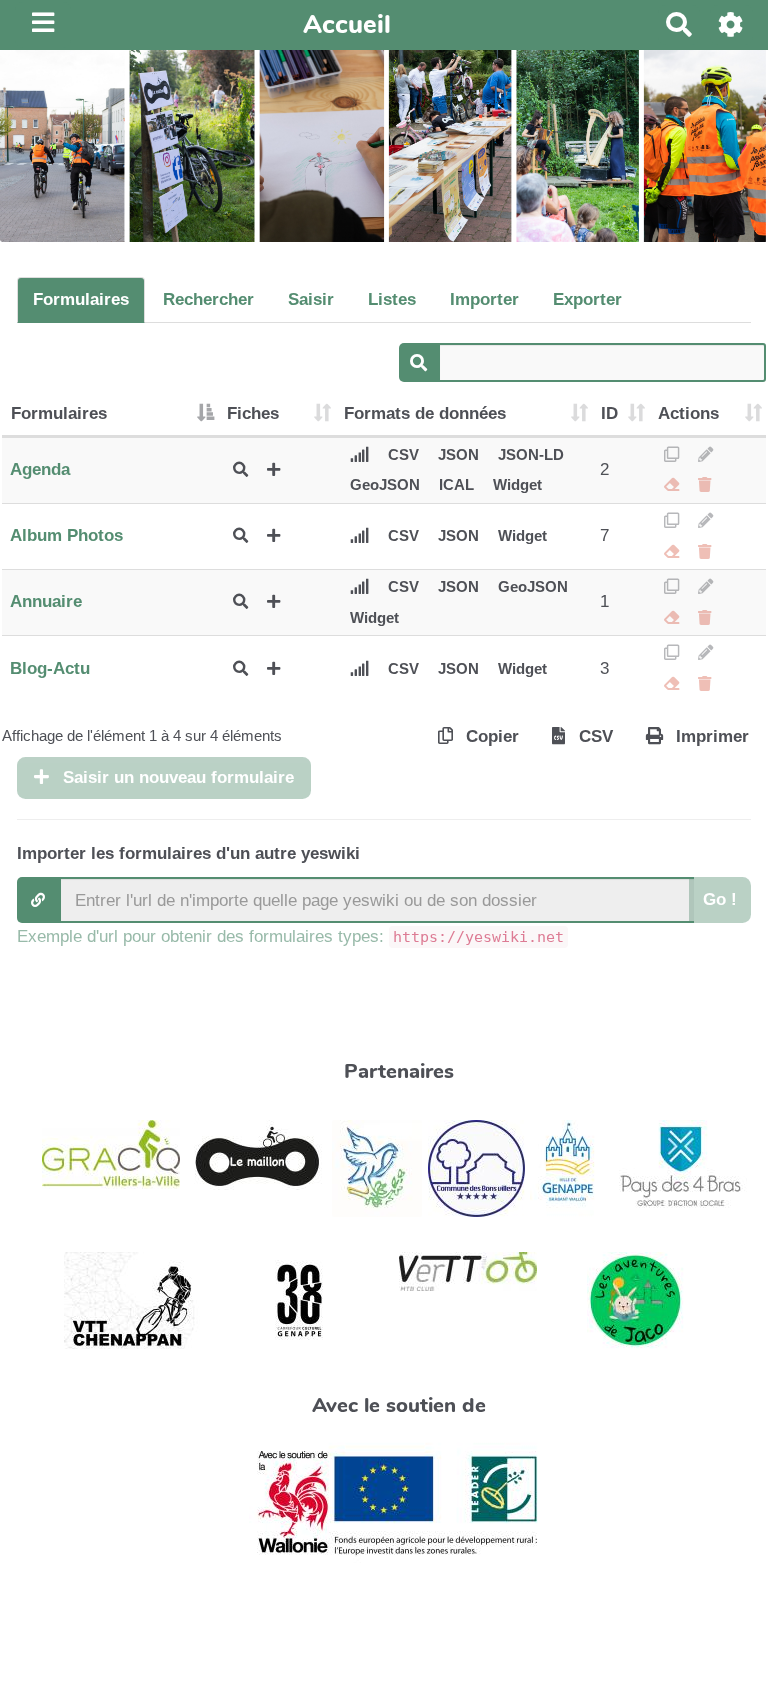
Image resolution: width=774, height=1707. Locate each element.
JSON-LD (531, 454)
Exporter (587, 299)
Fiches (253, 413)
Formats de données (425, 413)
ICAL (456, 484)
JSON (458, 454)
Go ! (720, 899)
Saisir (311, 299)
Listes (392, 299)
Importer (484, 299)
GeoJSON (385, 484)
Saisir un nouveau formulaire (176, 777)
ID (609, 413)
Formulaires (81, 299)
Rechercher (208, 299)
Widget (517, 484)
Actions (688, 413)
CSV (403, 454)
